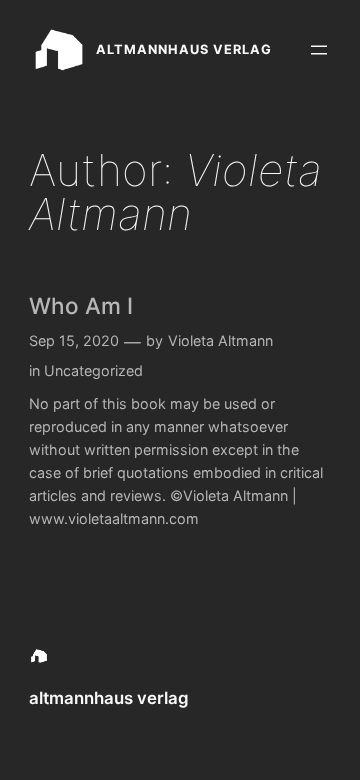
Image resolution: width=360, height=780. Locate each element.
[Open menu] (319, 50)
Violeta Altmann (220, 340)
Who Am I (81, 305)
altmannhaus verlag (184, 49)
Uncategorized (93, 370)
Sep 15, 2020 (74, 340)
